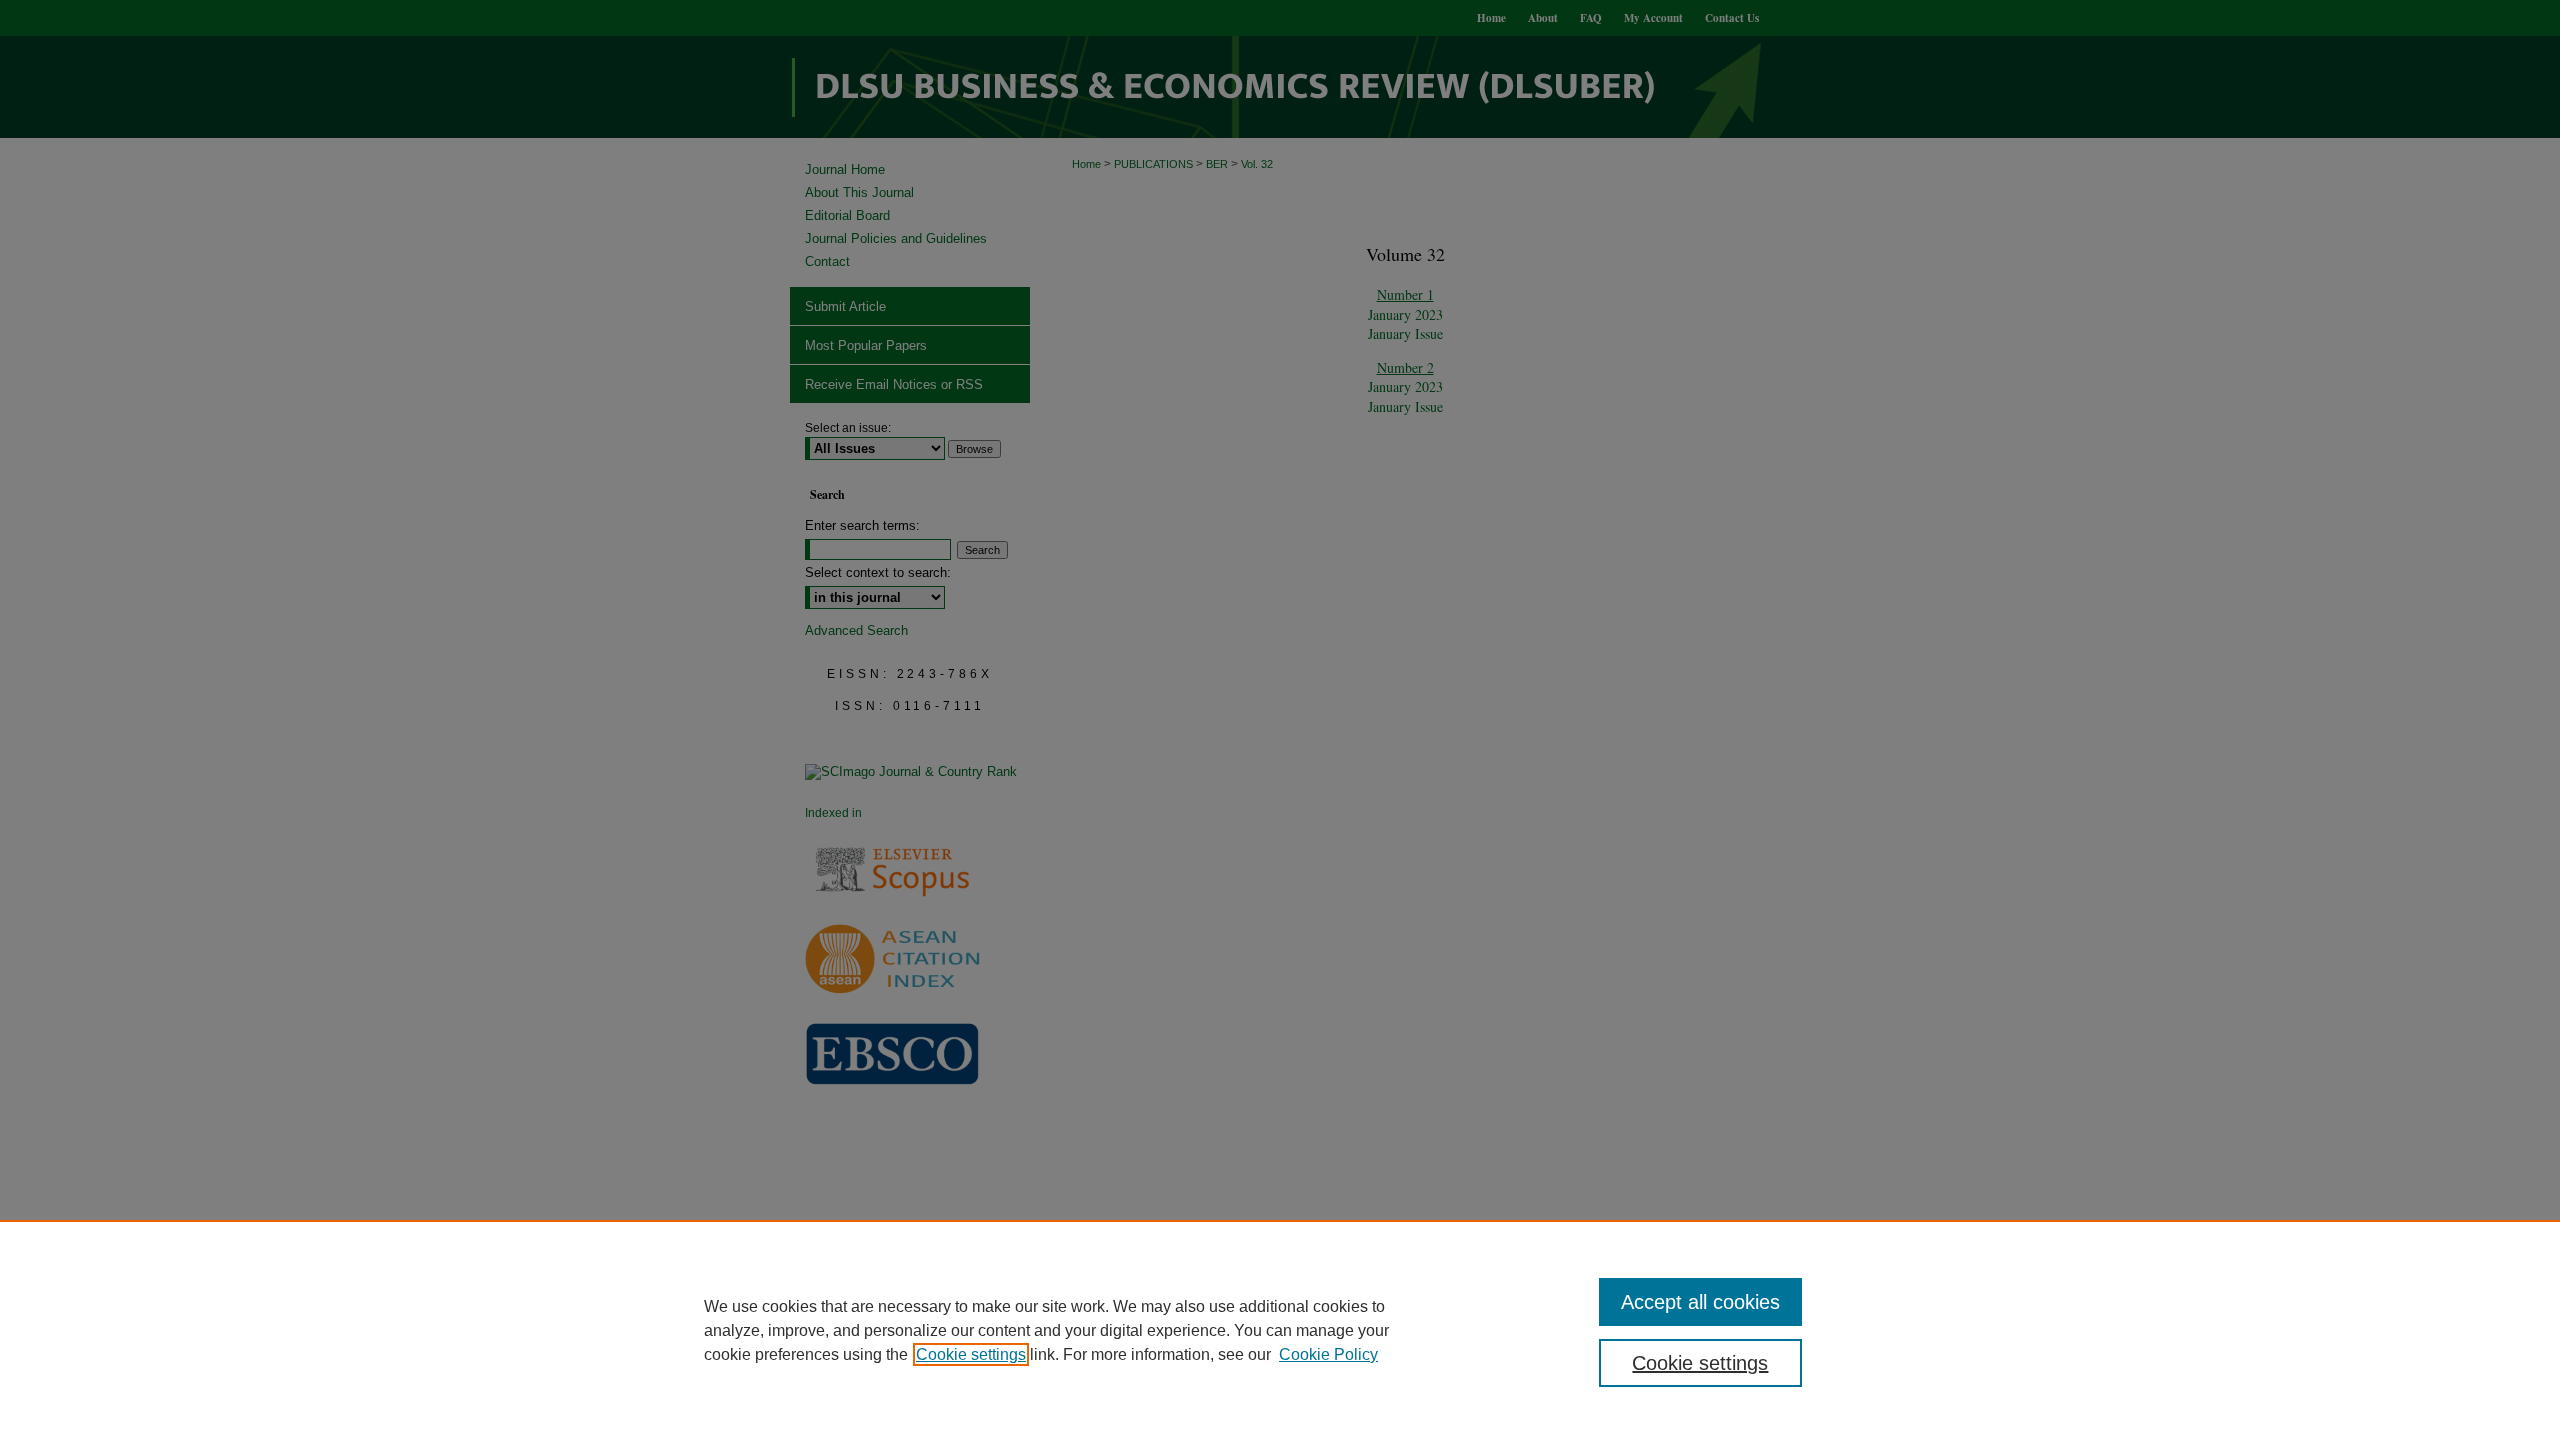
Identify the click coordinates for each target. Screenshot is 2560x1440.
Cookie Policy (1328, 1354)
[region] (1280, 1330)
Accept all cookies (1700, 1302)
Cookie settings (971, 1354)
